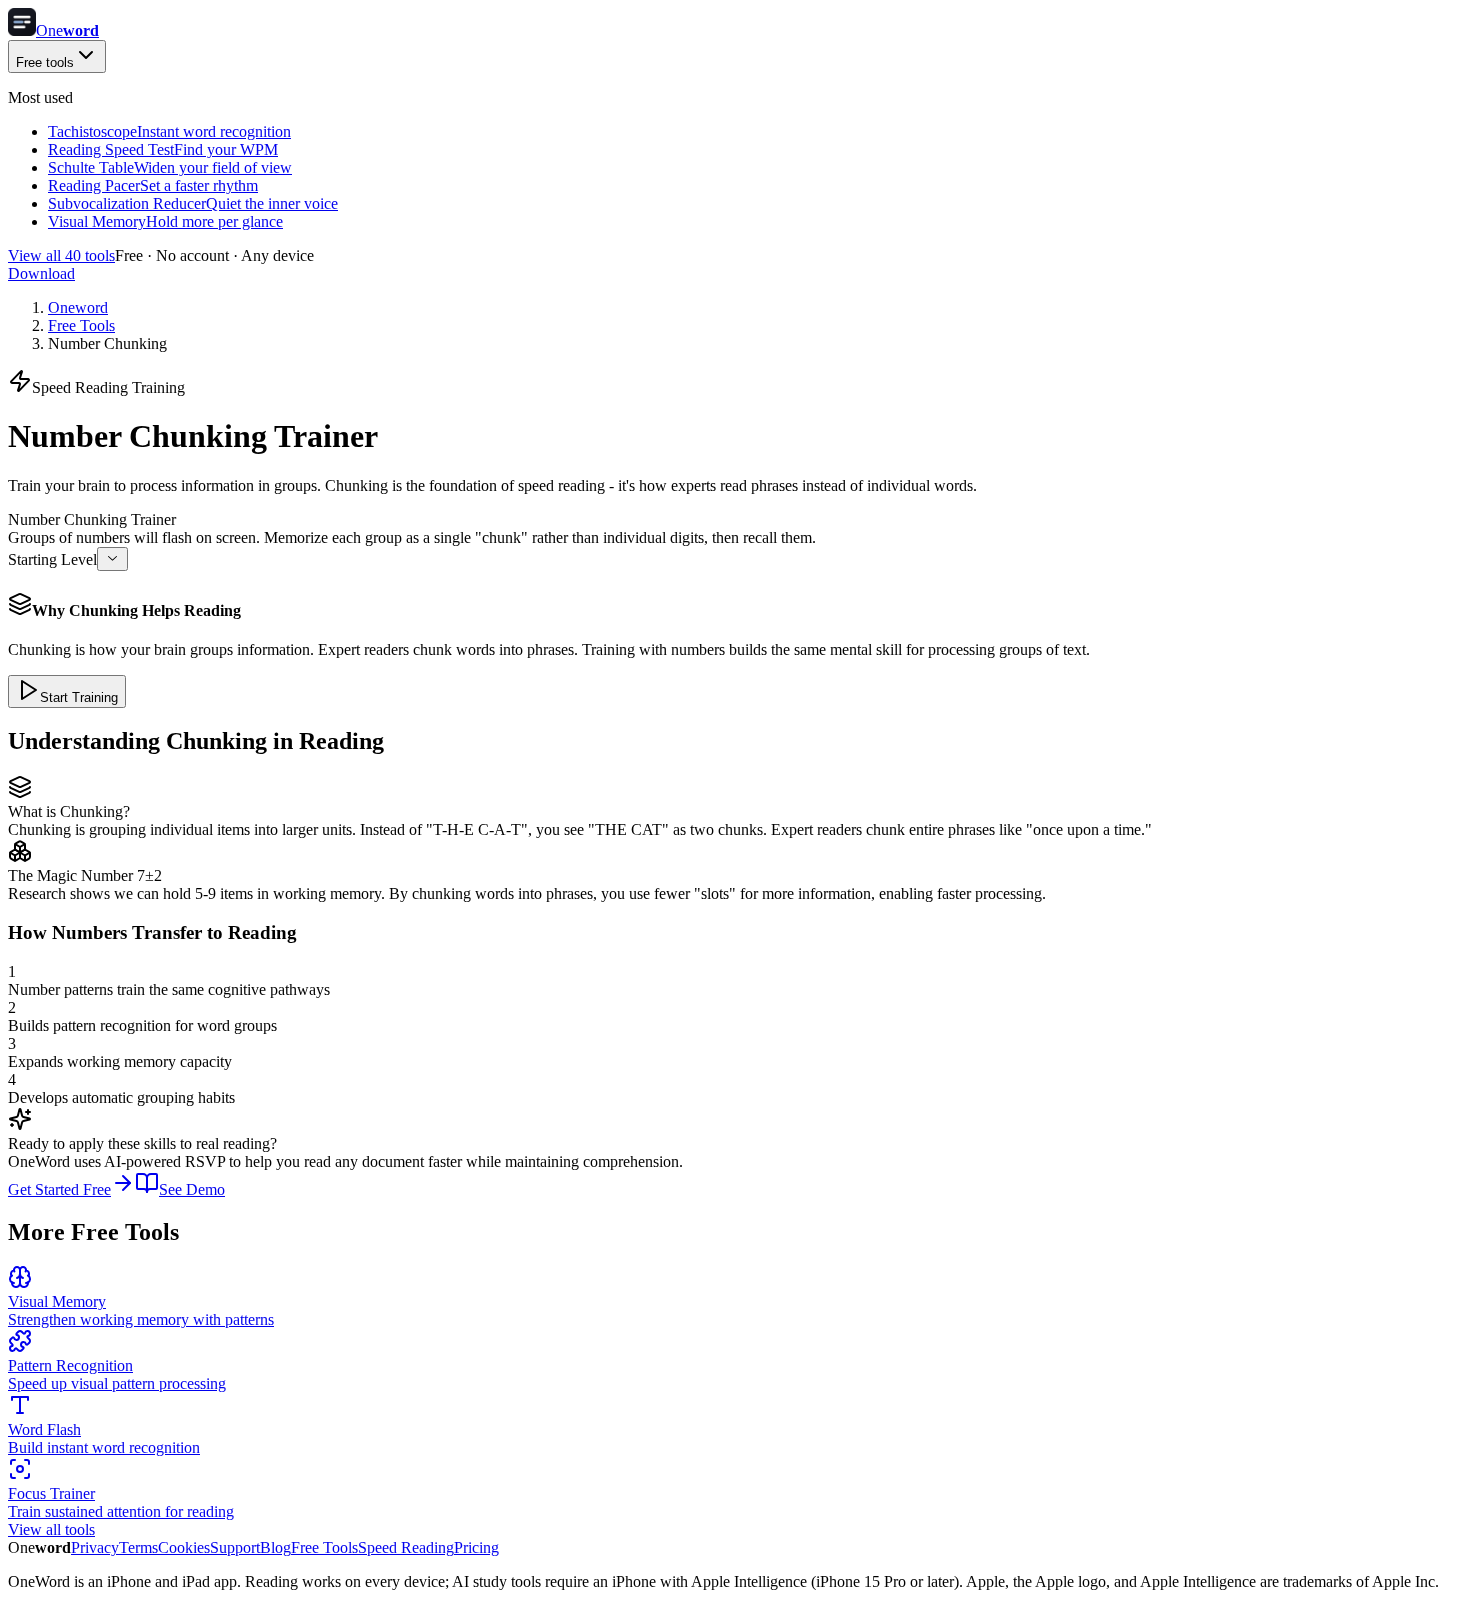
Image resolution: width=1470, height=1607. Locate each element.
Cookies (184, 1547)
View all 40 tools (61, 255)
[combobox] (112, 559)
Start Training (79, 697)
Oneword (78, 307)
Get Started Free (59, 1189)
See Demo (192, 1189)
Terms (138, 1547)
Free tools (45, 62)
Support (235, 1547)
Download (41, 273)
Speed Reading (406, 1547)
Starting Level (52, 559)
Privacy (95, 1547)
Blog (275, 1547)
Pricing (476, 1547)
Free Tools (81, 325)
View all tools (51, 1529)
